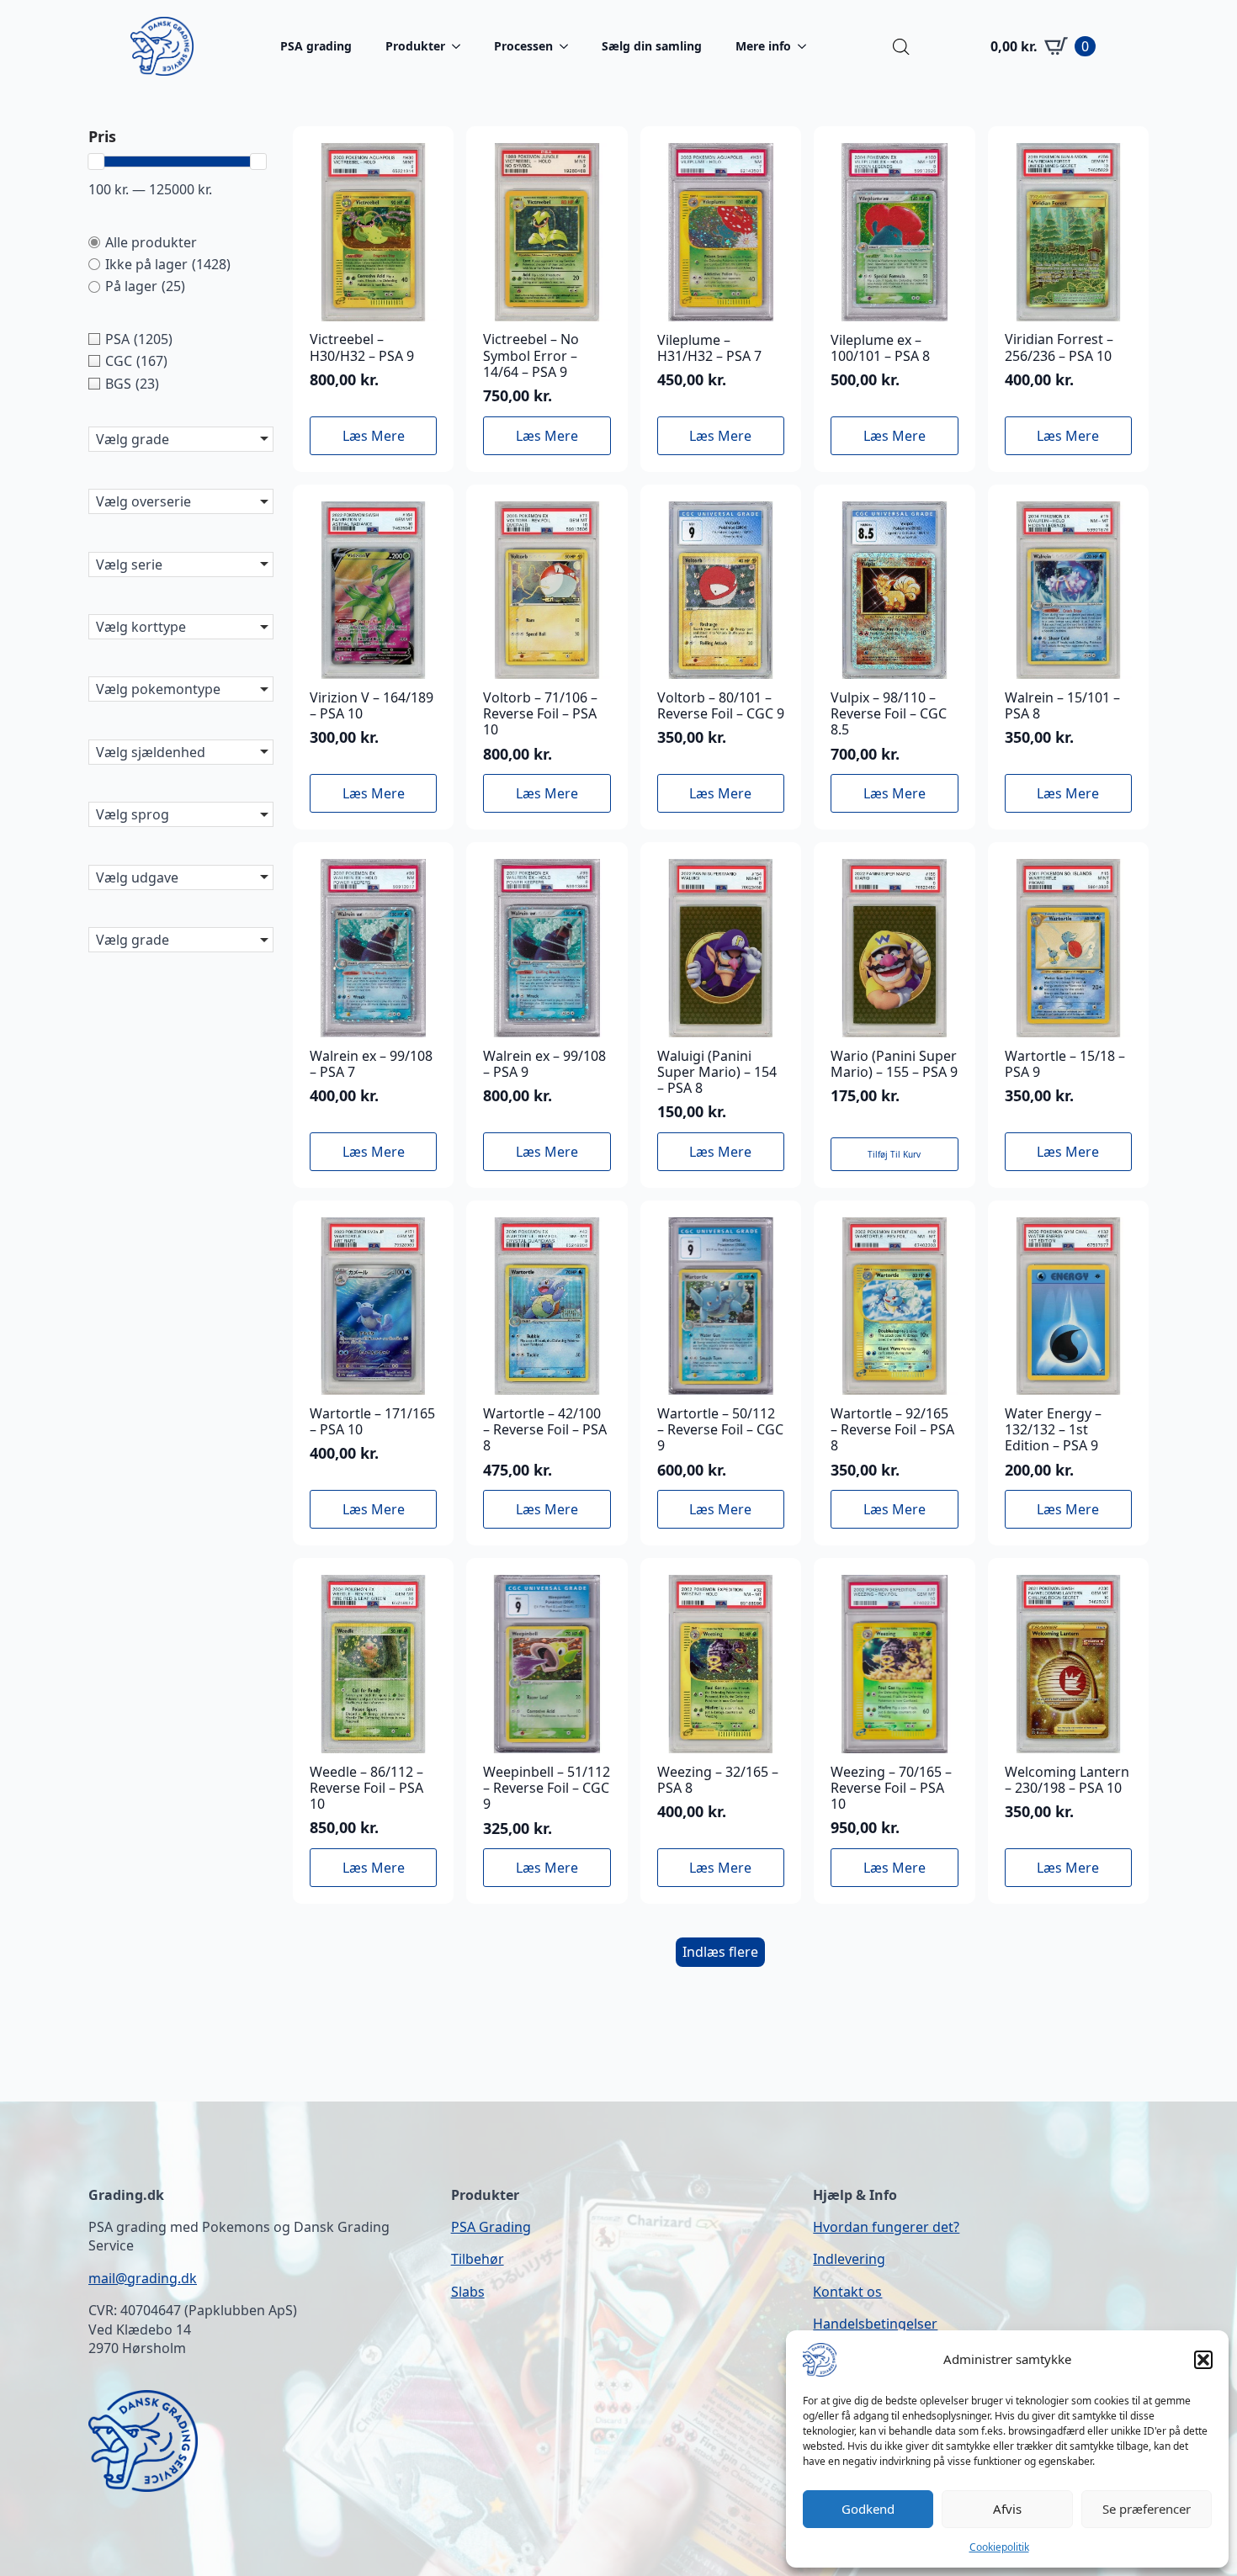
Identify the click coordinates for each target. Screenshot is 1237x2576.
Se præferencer (1147, 2509)
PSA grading (316, 46)
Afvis (1007, 2509)
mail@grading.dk (143, 2278)
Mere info (763, 46)
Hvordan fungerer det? (886, 2227)
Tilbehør (478, 2259)
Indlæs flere (720, 1952)
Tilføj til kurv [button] (894, 1154)
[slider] (96, 162)
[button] (1203, 2360)
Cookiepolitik (999, 2547)
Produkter (415, 46)
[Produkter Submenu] (461, 46)
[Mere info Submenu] (807, 46)
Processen (523, 46)
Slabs (468, 2292)
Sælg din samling (652, 46)
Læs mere (374, 436)
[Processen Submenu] (569, 46)
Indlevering (849, 2259)
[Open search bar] (901, 47)
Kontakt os (847, 2292)
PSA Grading (491, 2227)
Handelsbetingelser (875, 2324)
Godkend (868, 2509)
